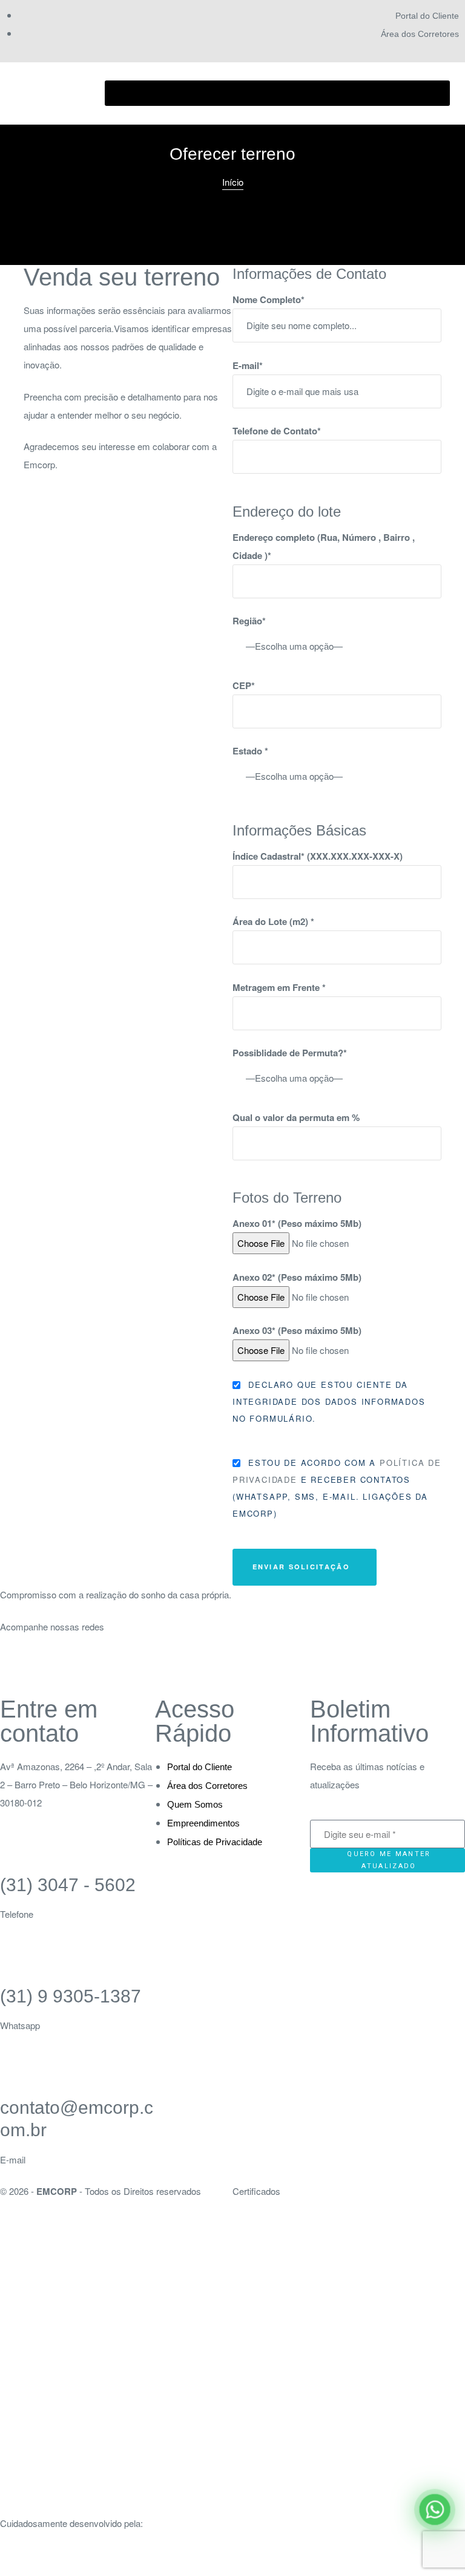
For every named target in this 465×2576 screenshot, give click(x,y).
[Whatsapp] (113, 1676)
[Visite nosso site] (233, 2567)
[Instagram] (15, 1676)
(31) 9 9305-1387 (71, 1996)
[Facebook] (48, 1676)
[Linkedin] (81, 1676)
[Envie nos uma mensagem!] (435, 2510)
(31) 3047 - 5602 (68, 1885)
